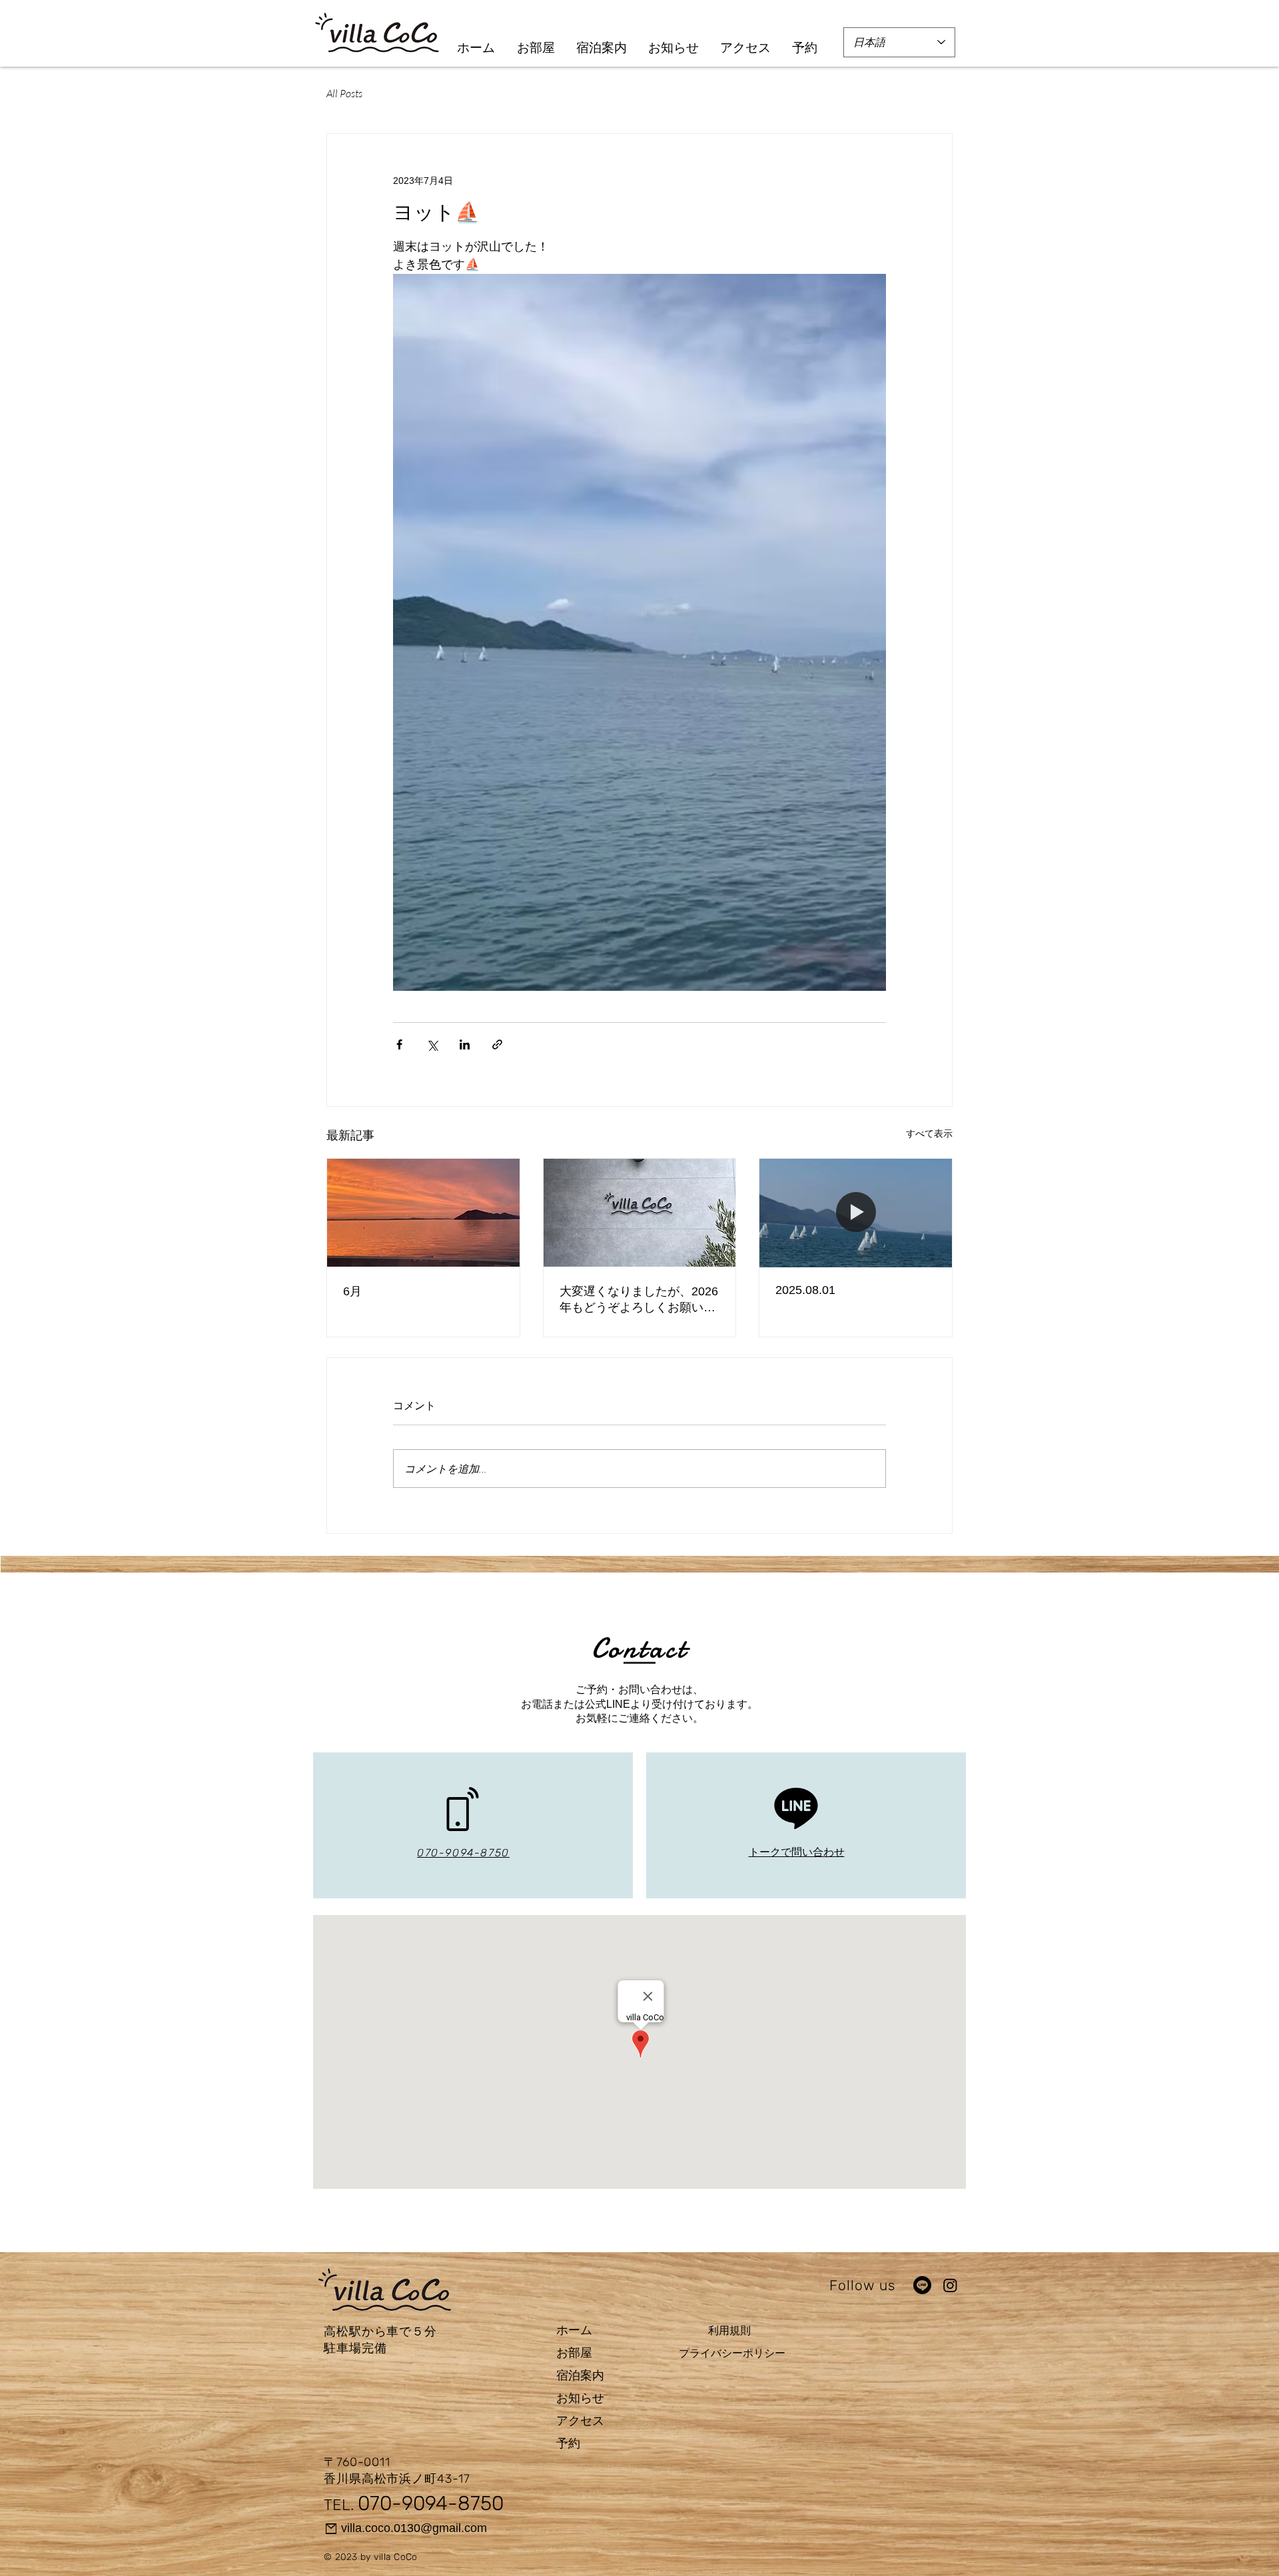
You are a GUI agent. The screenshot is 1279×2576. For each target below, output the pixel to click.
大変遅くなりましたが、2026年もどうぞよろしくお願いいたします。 (639, 1300)
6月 (352, 1291)
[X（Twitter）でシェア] (432, 1044)
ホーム (574, 2330)
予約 (568, 2443)
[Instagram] (950, 2285)
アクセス (580, 2421)
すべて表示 (929, 1133)
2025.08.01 (805, 1290)
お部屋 (574, 2353)
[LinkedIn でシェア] (465, 1044)
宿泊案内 (580, 2375)
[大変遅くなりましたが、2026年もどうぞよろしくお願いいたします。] (640, 1213)
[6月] (423, 1213)
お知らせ (580, 2398)
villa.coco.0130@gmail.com (414, 2528)
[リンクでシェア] (497, 1044)
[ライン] (922, 2285)
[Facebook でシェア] (399, 1044)
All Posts (344, 93)
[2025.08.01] (856, 1213)
